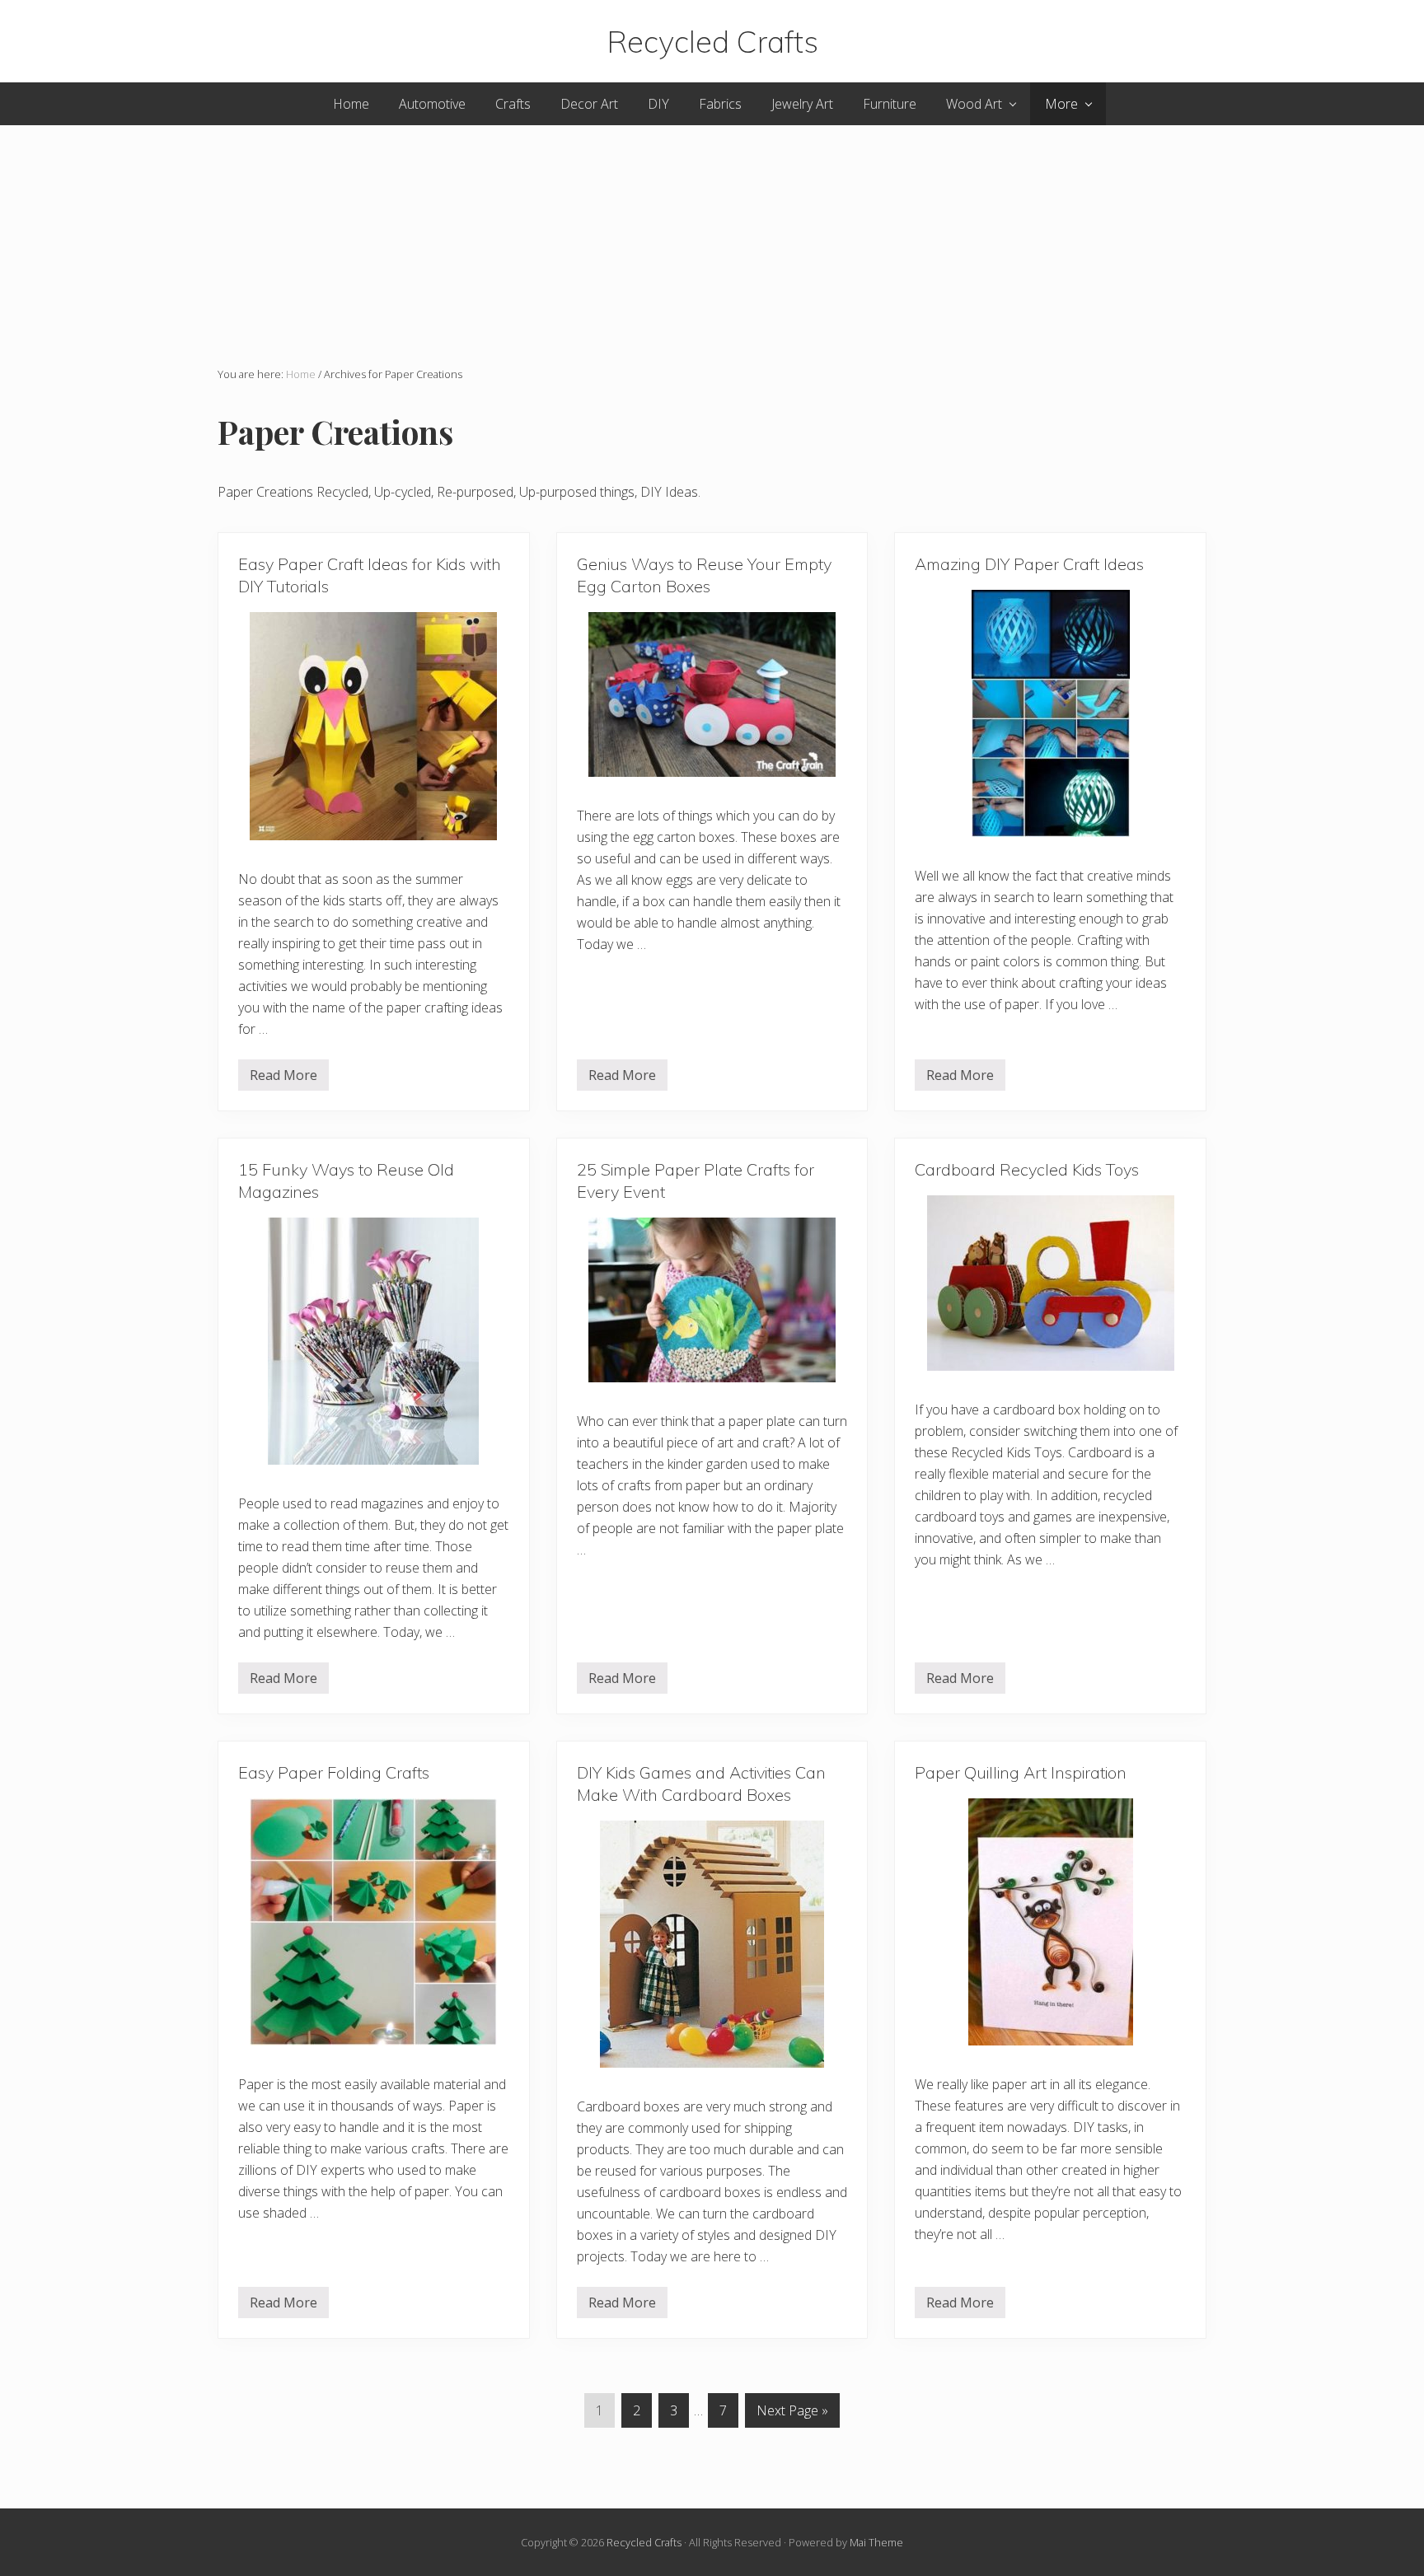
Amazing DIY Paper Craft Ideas (1029, 564)
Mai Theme (876, 2542)
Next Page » (792, 2410)
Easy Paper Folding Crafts (334, 1772)
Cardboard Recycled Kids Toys (1027, 1169)
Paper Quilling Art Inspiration (1021, 1772)
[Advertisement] (712, 241)
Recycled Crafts (712, 41)
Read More (283, 1078)
